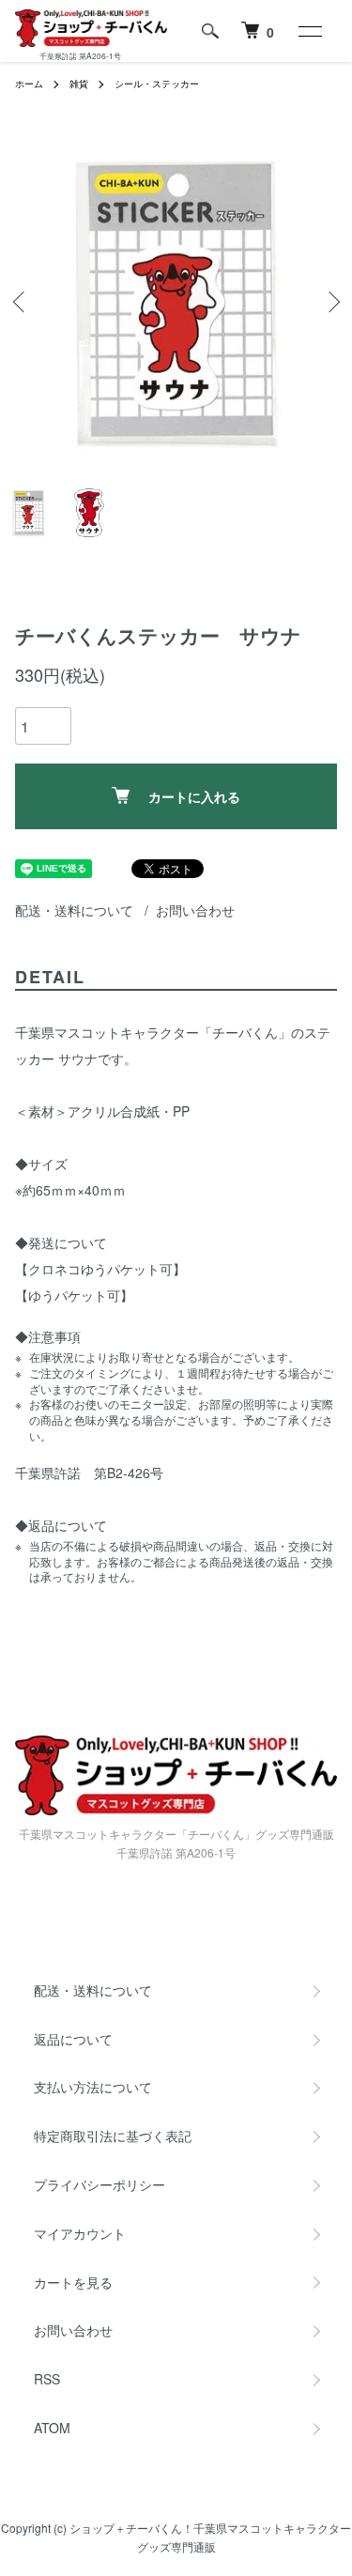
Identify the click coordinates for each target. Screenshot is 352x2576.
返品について (73, 2039)
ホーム (29, 84)
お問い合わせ (195, 910)
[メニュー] (309, 31)
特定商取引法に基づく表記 (113, 2136)
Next (331, 301)
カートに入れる (194, 796)
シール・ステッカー (157, 84)
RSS (47, 2379)
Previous (21, 301)
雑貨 (79, 84)
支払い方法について (93, 2087)
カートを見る (73, 2282)
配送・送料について (74, 910)
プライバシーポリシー (99, 2184)
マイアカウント (80, 2233)
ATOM (52, 2428)
